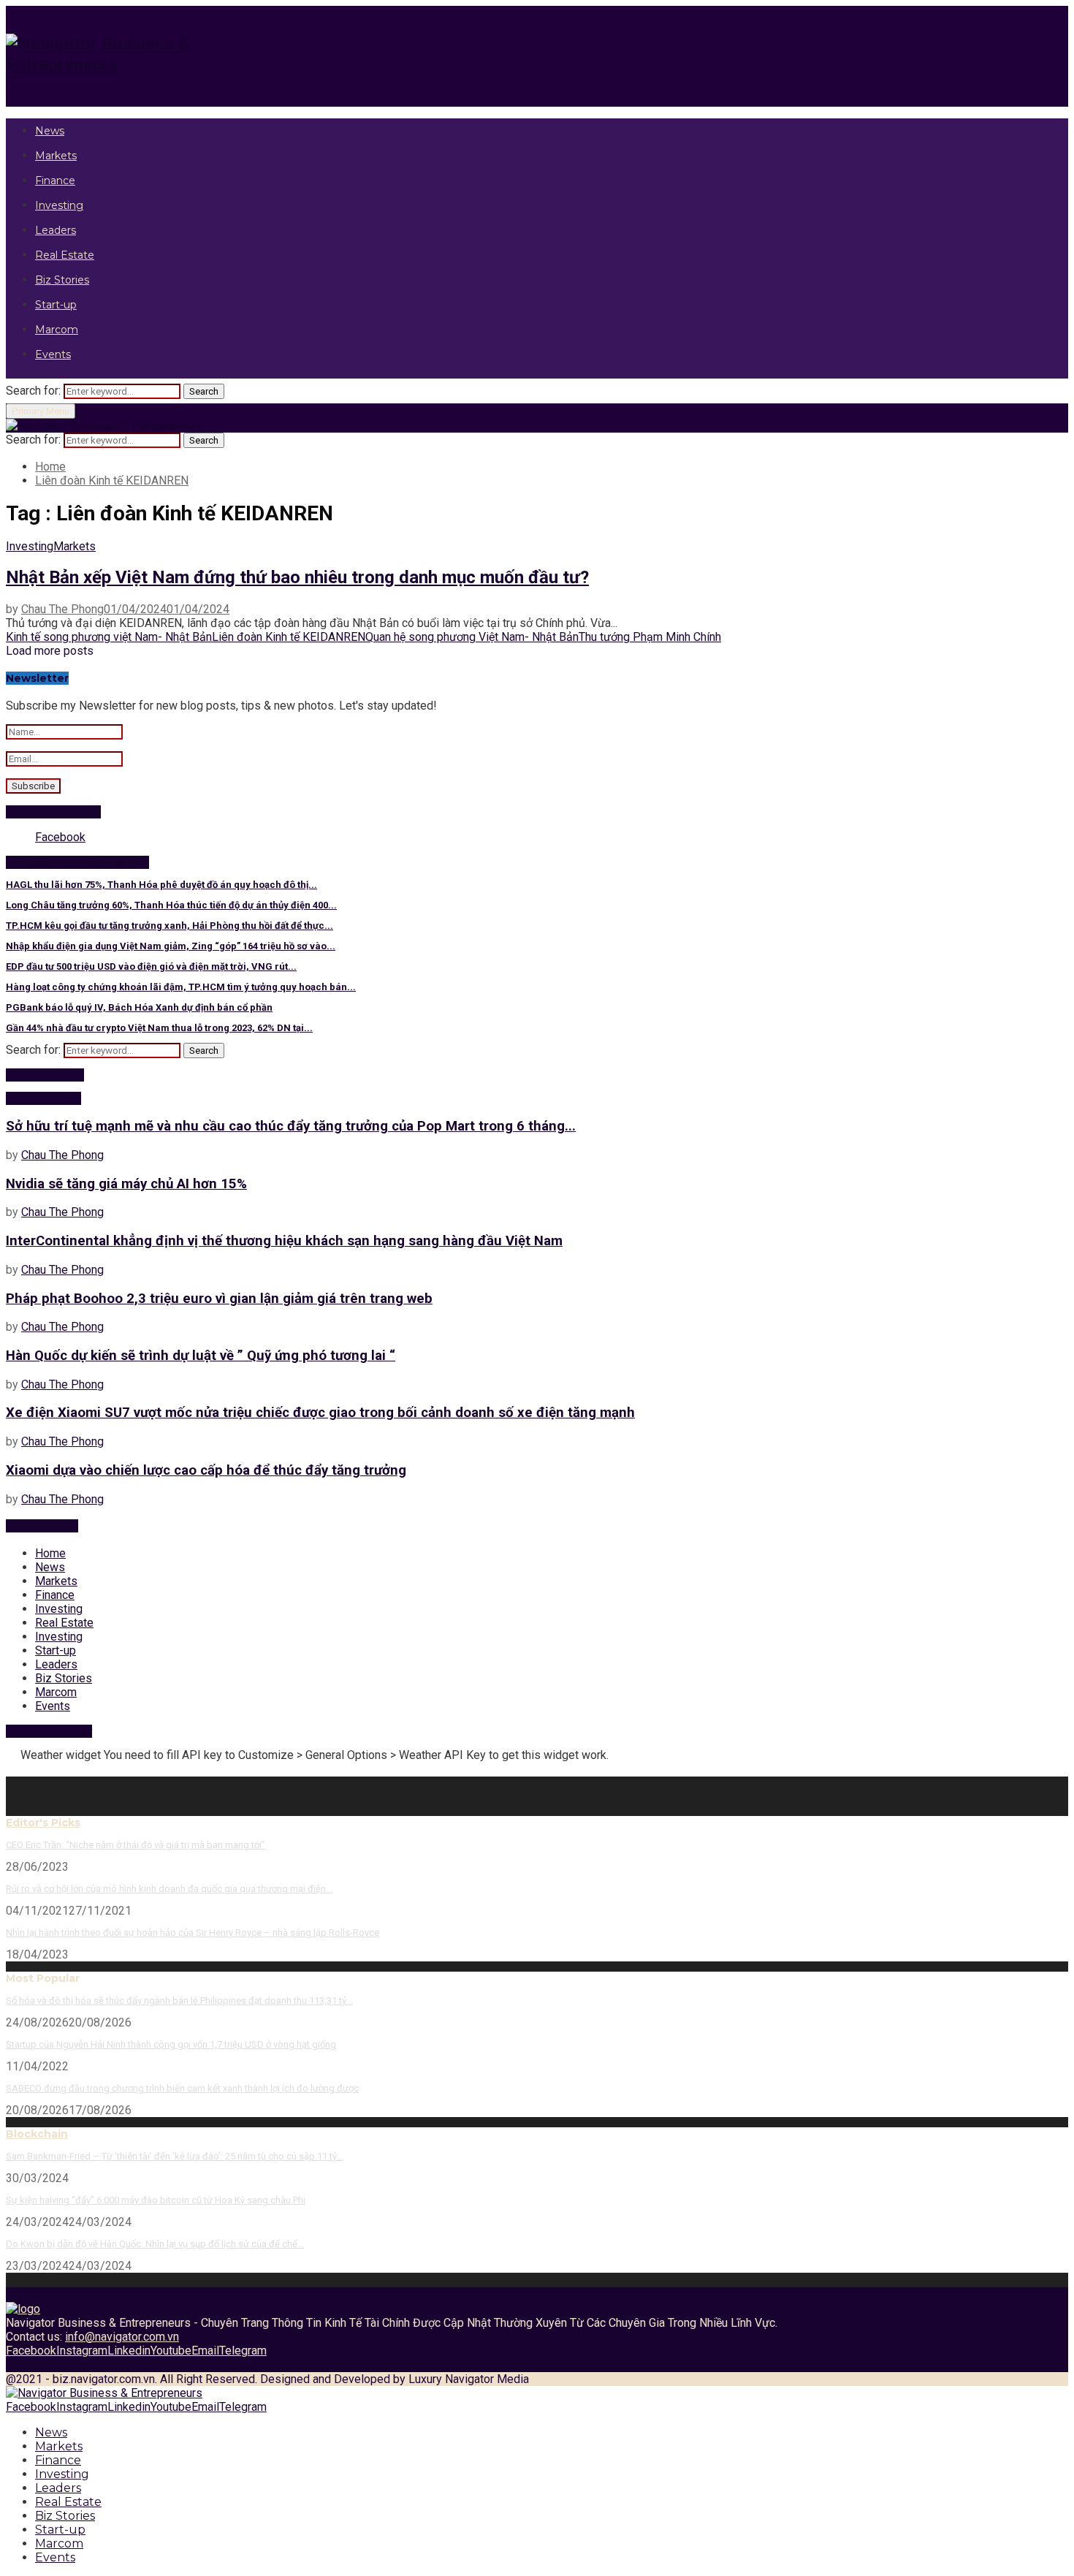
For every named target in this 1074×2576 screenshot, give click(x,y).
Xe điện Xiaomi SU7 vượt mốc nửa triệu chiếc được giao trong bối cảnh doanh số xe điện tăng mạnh (320, 1413)
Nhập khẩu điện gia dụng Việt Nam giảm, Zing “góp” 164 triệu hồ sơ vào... (171, 946)
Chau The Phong (62, 609)
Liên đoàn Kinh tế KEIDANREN (289, 637)
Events (53, 354)
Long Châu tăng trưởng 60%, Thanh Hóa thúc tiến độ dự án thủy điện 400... (171, 905)
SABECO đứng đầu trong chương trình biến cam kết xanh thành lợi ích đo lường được (182, 2088)
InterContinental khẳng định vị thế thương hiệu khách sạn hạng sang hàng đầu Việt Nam (284, 1241)
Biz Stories (62, 280)
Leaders (56, 230)
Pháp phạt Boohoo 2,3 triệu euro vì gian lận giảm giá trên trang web (219, 1299)
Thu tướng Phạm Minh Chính (650, 637)
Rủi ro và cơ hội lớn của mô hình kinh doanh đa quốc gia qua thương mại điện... (169, 1889)
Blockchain (37, 2134)
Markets (56, 156)
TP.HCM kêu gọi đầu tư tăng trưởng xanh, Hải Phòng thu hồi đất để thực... (170, 926)
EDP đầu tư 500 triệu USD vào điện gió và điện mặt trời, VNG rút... (151, 966)
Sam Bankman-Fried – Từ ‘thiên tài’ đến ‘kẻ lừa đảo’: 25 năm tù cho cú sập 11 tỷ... (175, 2156)
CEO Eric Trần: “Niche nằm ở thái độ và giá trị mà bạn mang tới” (136, 1845)
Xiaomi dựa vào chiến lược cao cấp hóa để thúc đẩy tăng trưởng (206, 1470)
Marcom (57, 330)
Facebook (60, 837)
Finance (55, 181)
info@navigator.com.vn (122, 2337)
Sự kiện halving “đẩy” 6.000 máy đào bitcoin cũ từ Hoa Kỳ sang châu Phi (156, 2200)
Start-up (56, 305)
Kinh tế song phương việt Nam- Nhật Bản (109, 637)
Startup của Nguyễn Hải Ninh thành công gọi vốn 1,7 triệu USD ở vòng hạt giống (171, 2044)
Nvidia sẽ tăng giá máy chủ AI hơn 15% (126, 1184)
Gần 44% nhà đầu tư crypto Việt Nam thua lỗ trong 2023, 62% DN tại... (159, 1028)
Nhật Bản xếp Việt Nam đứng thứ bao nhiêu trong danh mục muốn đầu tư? (297, 577)
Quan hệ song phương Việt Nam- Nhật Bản (472, 637)
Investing (59, 205)
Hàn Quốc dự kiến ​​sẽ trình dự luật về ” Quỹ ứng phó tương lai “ (201, 1356)
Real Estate (65, 255)
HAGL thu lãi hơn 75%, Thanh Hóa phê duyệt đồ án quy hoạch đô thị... (161, 885)
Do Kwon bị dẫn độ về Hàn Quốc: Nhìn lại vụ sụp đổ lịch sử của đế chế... (155, 2244)
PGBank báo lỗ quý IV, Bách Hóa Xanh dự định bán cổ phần (139, 1007)
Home (50, 1553)
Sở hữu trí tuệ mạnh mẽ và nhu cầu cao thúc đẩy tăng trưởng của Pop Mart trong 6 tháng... (291, 1126)
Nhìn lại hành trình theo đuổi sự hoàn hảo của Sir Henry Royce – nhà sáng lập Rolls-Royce (193, 1933)
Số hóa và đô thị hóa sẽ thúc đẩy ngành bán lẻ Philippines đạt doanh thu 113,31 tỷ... (179, 2001)
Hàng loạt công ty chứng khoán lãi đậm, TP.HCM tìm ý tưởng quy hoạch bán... (181, 987)
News (50, 131)
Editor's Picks (43, 1823)
